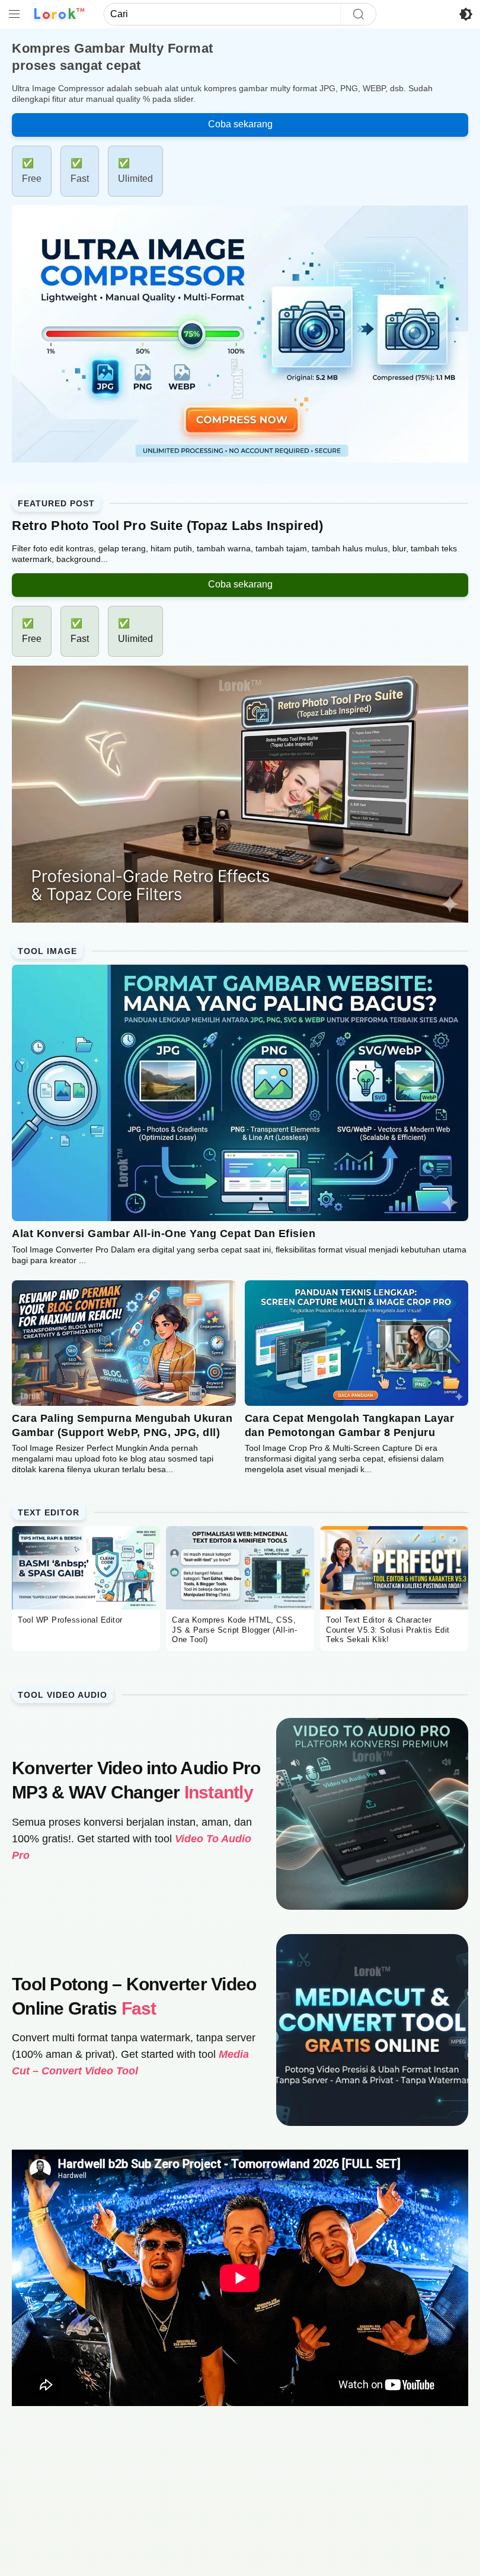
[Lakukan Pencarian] (358, 14)
